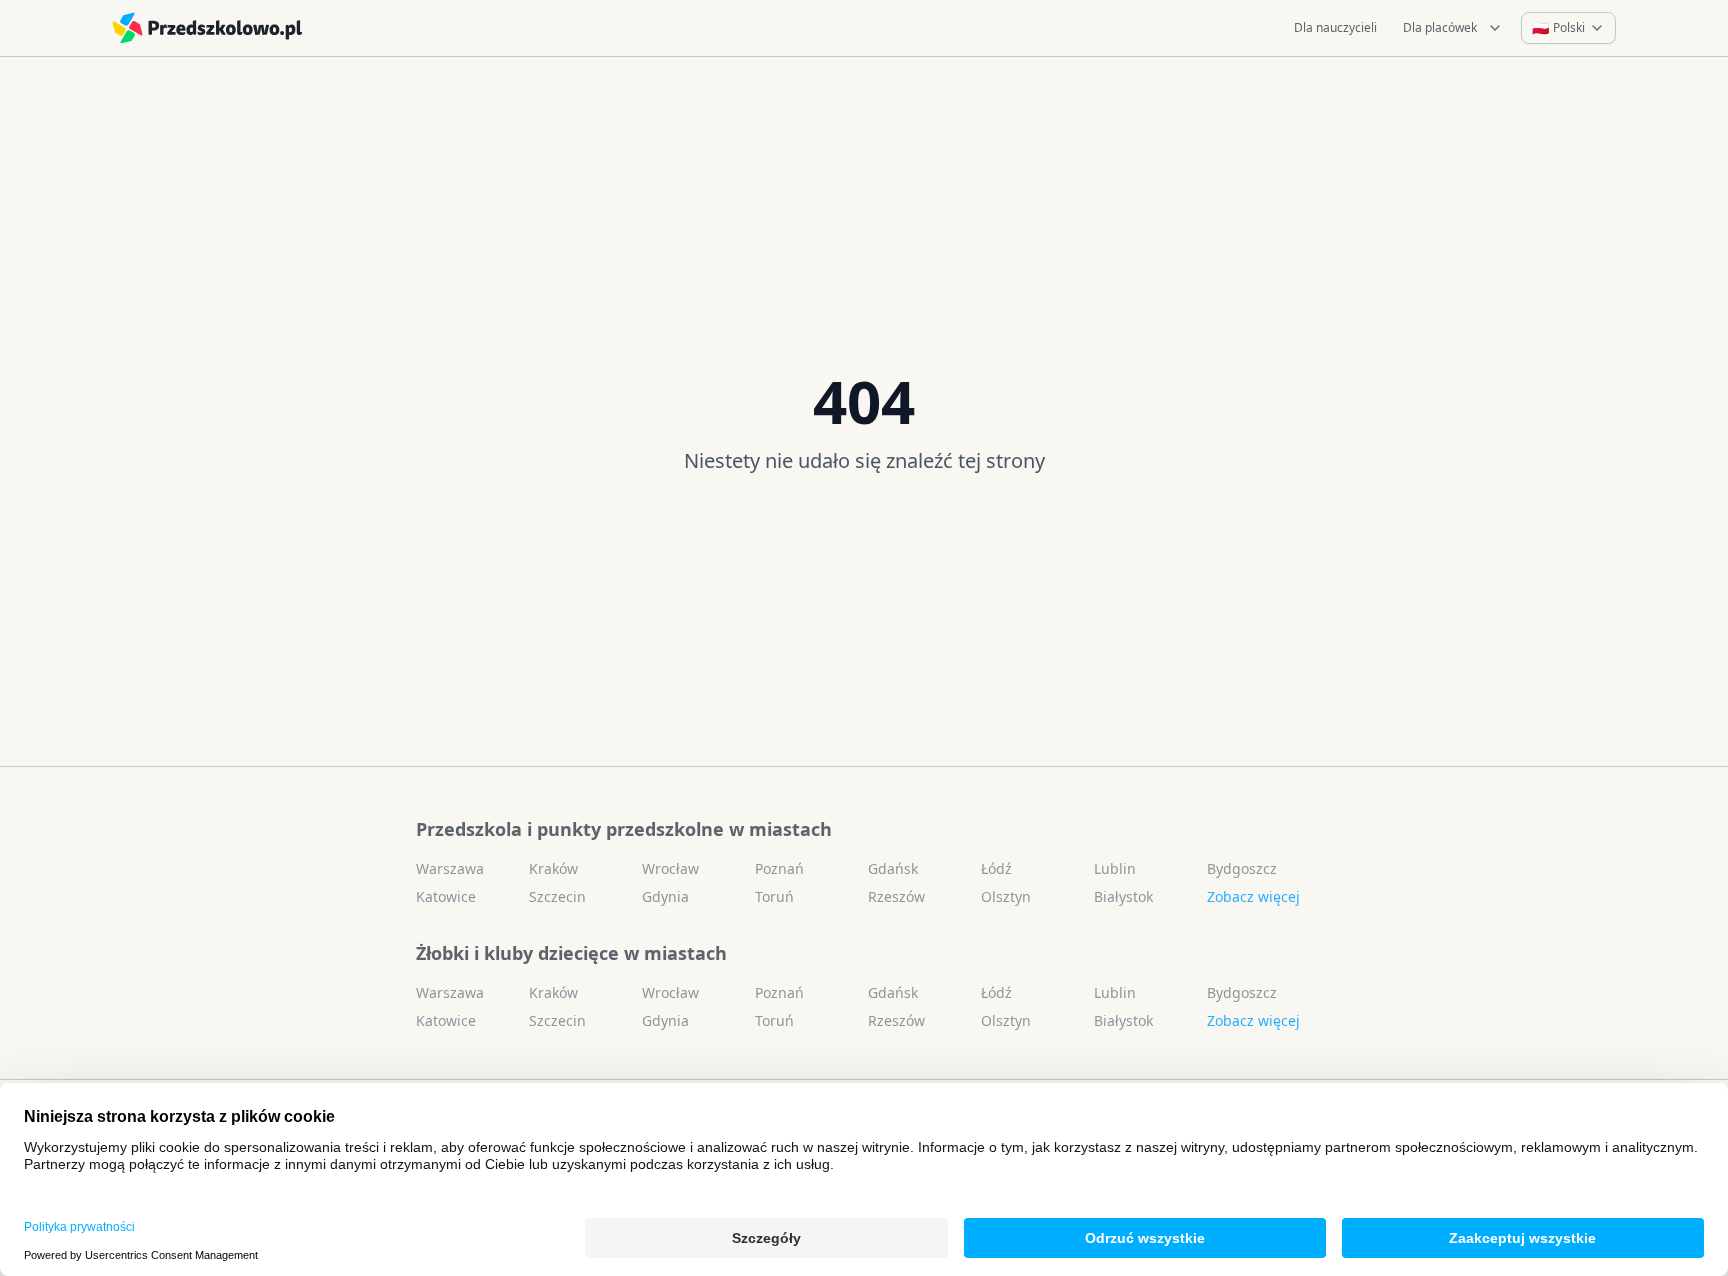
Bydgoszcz (1242, 868)
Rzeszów (896, 896)
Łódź (996, 868)
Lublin (1115, 868)
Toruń (774, 896)
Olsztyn (1006, 896)
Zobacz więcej (1253, 896)
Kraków (553, 868)
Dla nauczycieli (1335, 27)
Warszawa (450, 868)
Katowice (446, 896)
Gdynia (665, 896)
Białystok (1123, 896)
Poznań (779, 868)
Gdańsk (893, 868)
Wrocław (670, 868)
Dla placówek (1440, 27)
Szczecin (557, 896)
